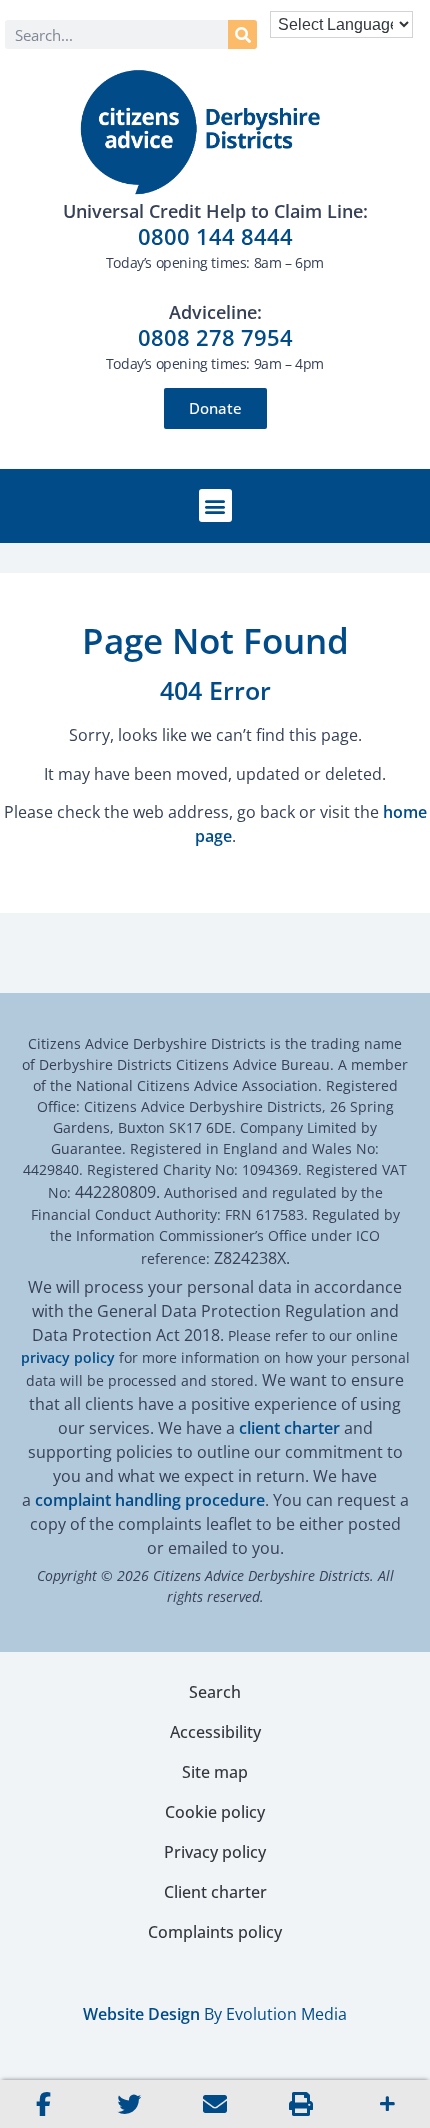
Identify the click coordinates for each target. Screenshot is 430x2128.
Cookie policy (215, 1812)
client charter (289, 1428)
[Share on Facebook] (43, 2104)
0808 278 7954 (215, 337)
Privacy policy (215, 1852)
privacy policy (68, 1357)
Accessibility (215, 1732)
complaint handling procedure (150, 1500)
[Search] (242, 34)
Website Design (141, 2014)
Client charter (215, 1892)
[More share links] (387, 2104)
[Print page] (301, 2104)
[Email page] (215, 2104)
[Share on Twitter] (129, 2104)
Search (215, 1692)
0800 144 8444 (215, 236)
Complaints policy (215, 1932)
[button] (215, 505)
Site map (215, 1772)
